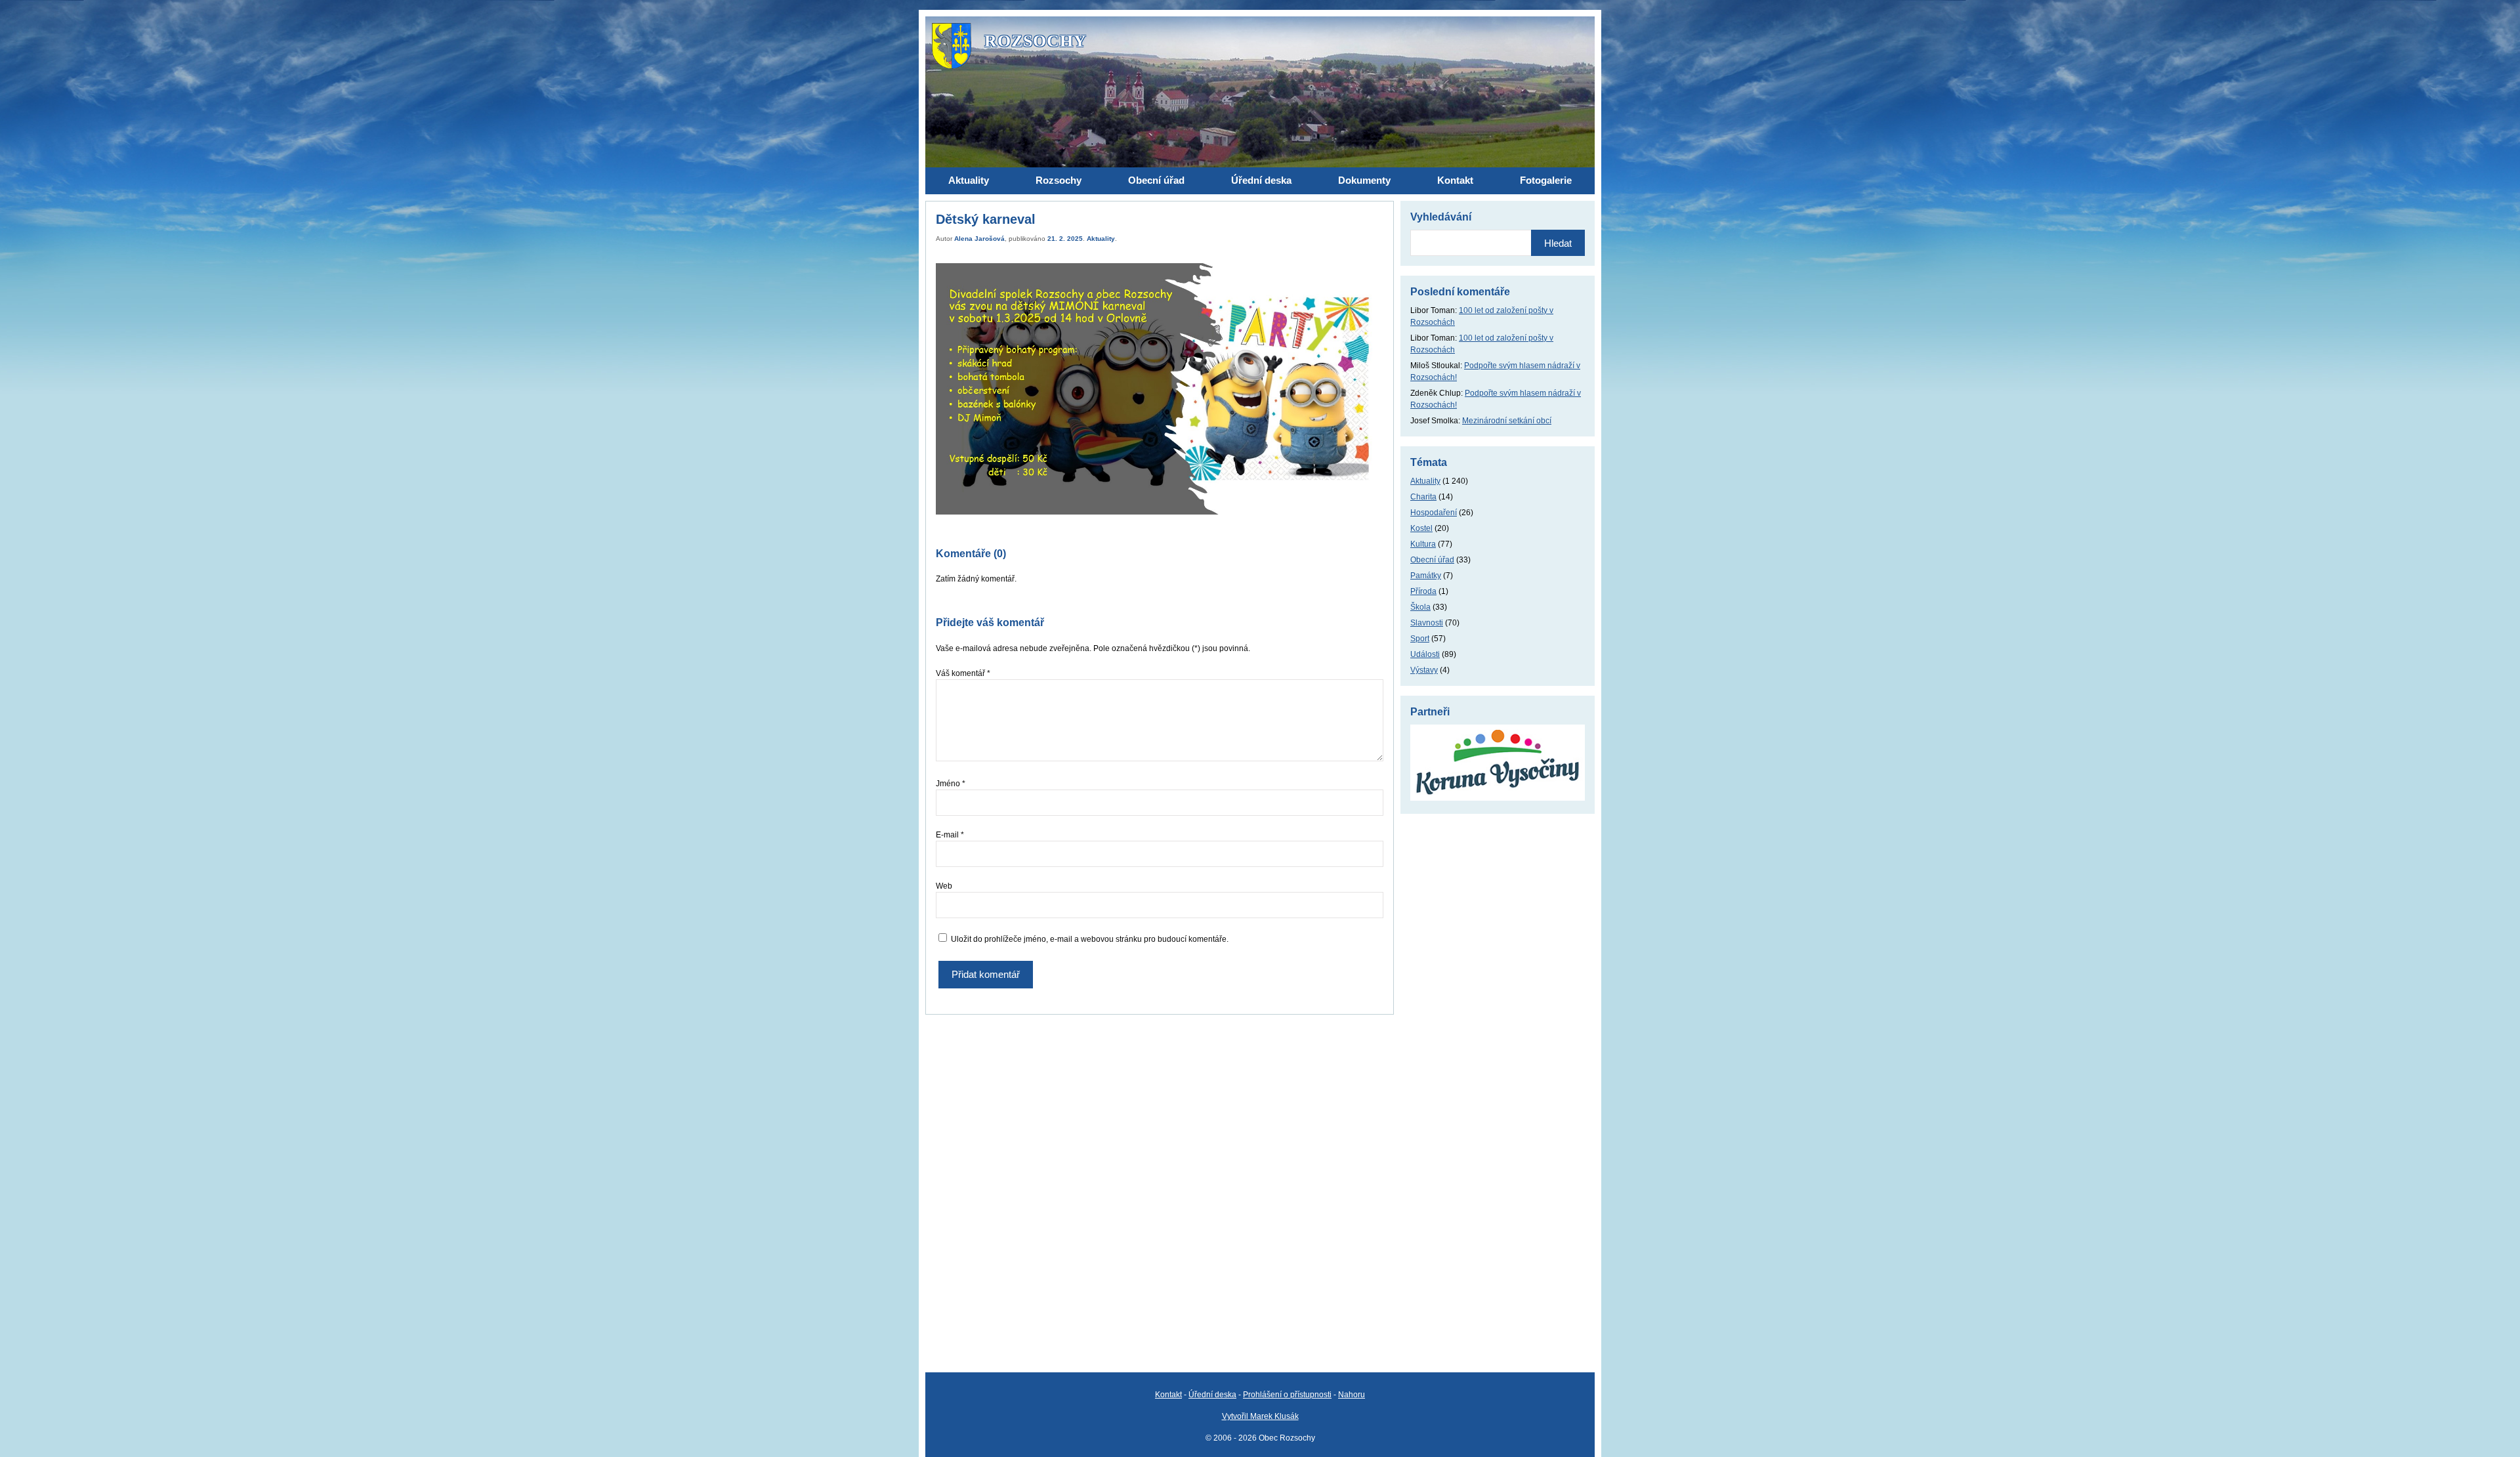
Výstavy (1424, 670)
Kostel (1421, 528)
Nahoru (1352, 1395)
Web (944, 886)
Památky (1426, 576)
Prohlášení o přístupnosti (1287, 1395)
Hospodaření (1434, 513)
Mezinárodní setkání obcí (1507, 421)
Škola (1420, 607)
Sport (1420, 639)
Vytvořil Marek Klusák (1260, 1416)
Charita (1423, 497)
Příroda (1423, 591)
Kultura (1423, 544)
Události (1425, 654)
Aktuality (1101, 239)
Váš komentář (963, 673)
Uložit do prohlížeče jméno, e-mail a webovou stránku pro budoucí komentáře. (1090, 939)
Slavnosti (1427, 623)
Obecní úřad (1432, 560)
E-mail (950, 835)
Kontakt (1168, 1395)
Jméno (951, 784)
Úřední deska (1212, 1395)
